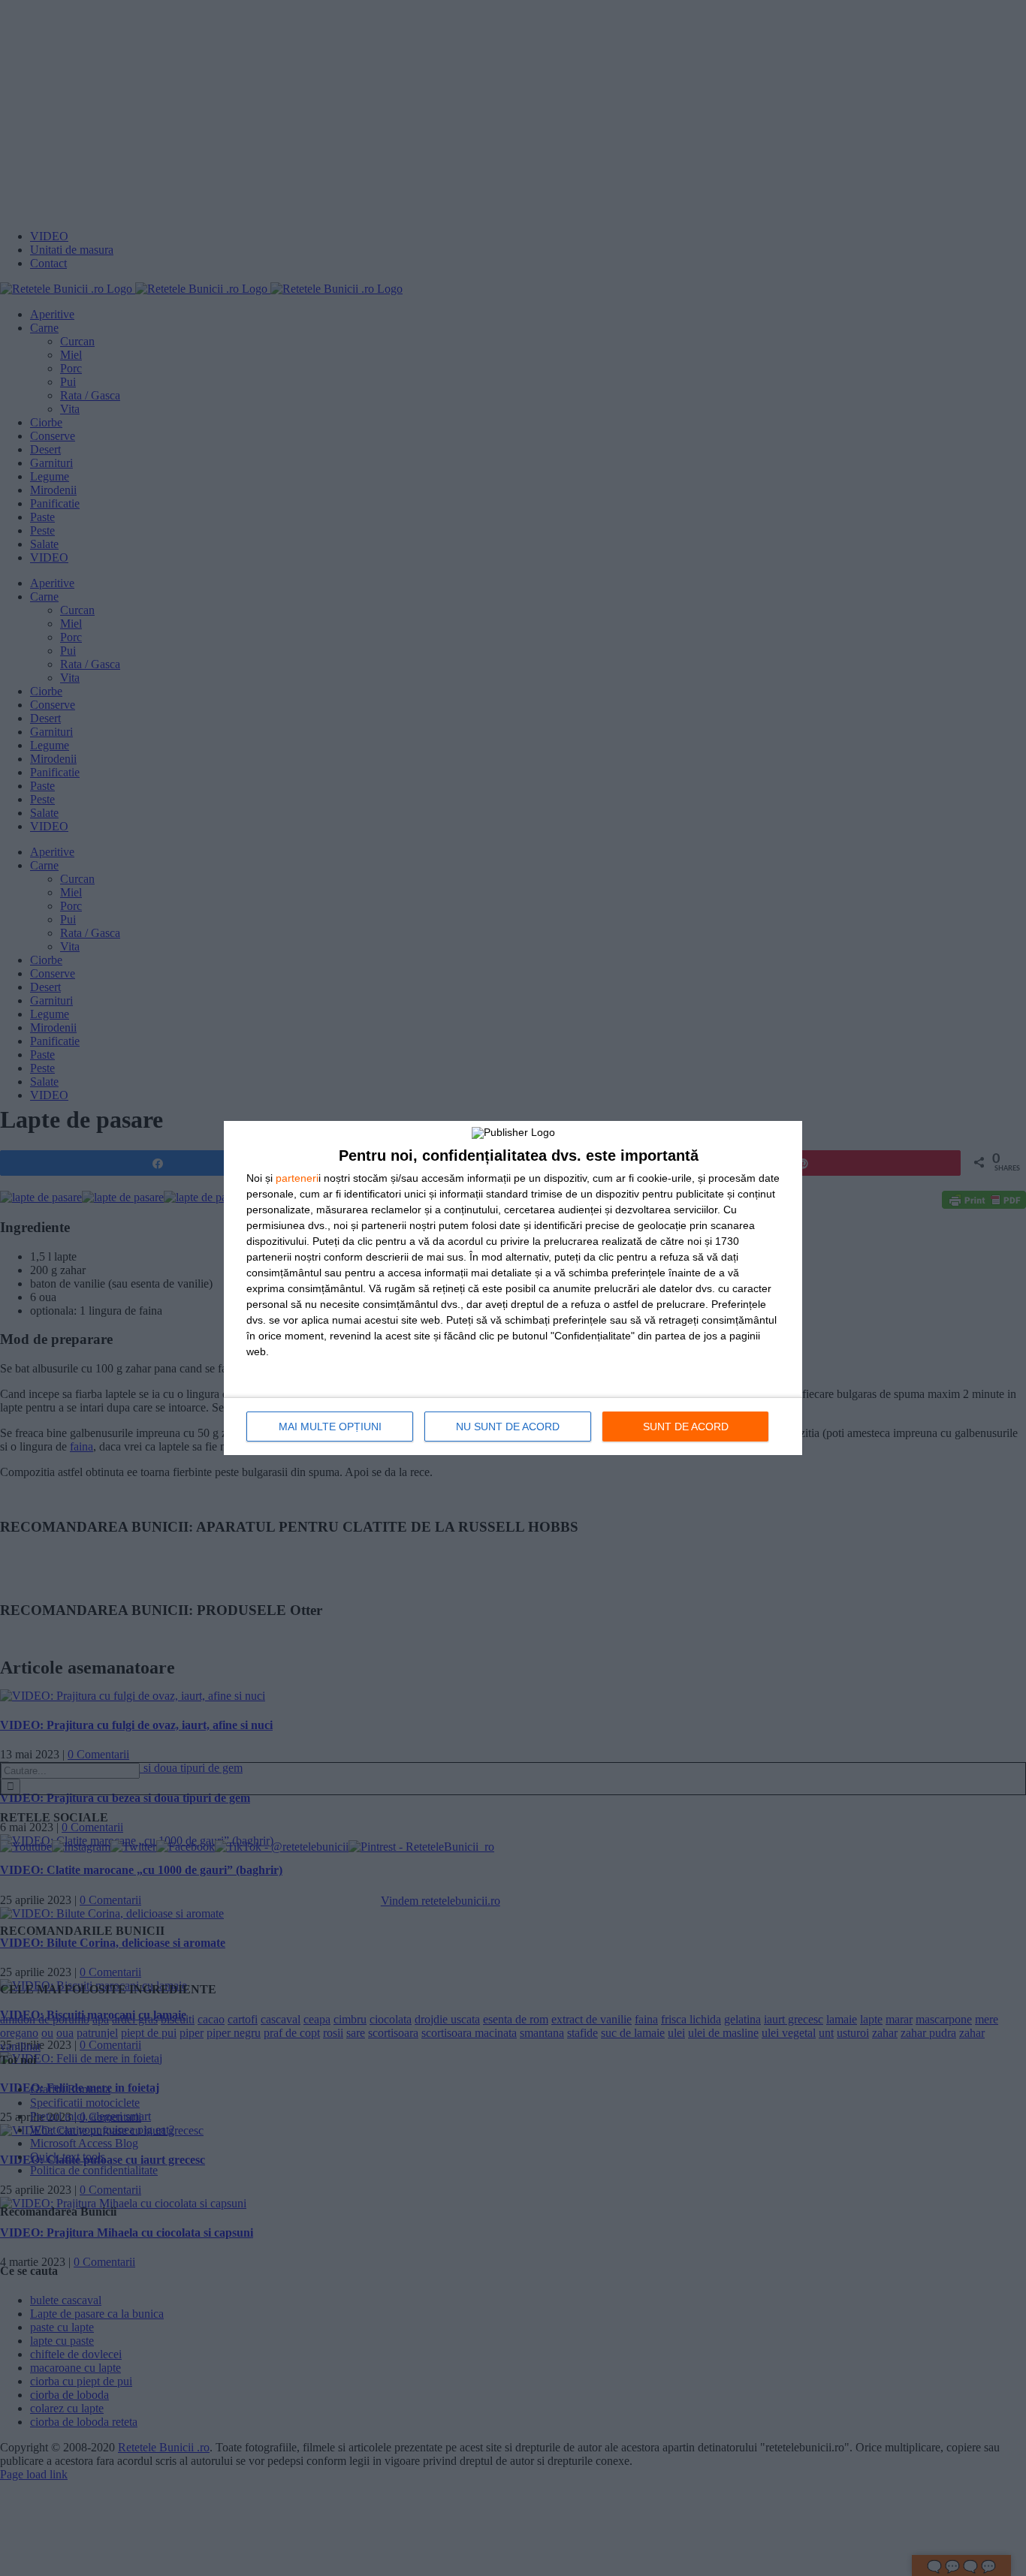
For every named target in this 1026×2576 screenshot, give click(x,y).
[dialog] (513, 1288)
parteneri (297, 1178)
